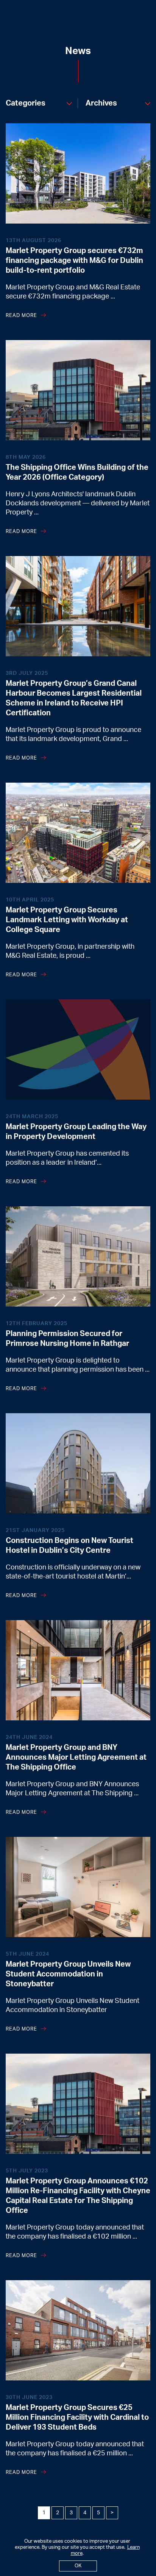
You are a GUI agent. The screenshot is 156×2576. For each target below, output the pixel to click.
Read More (21, 316)
